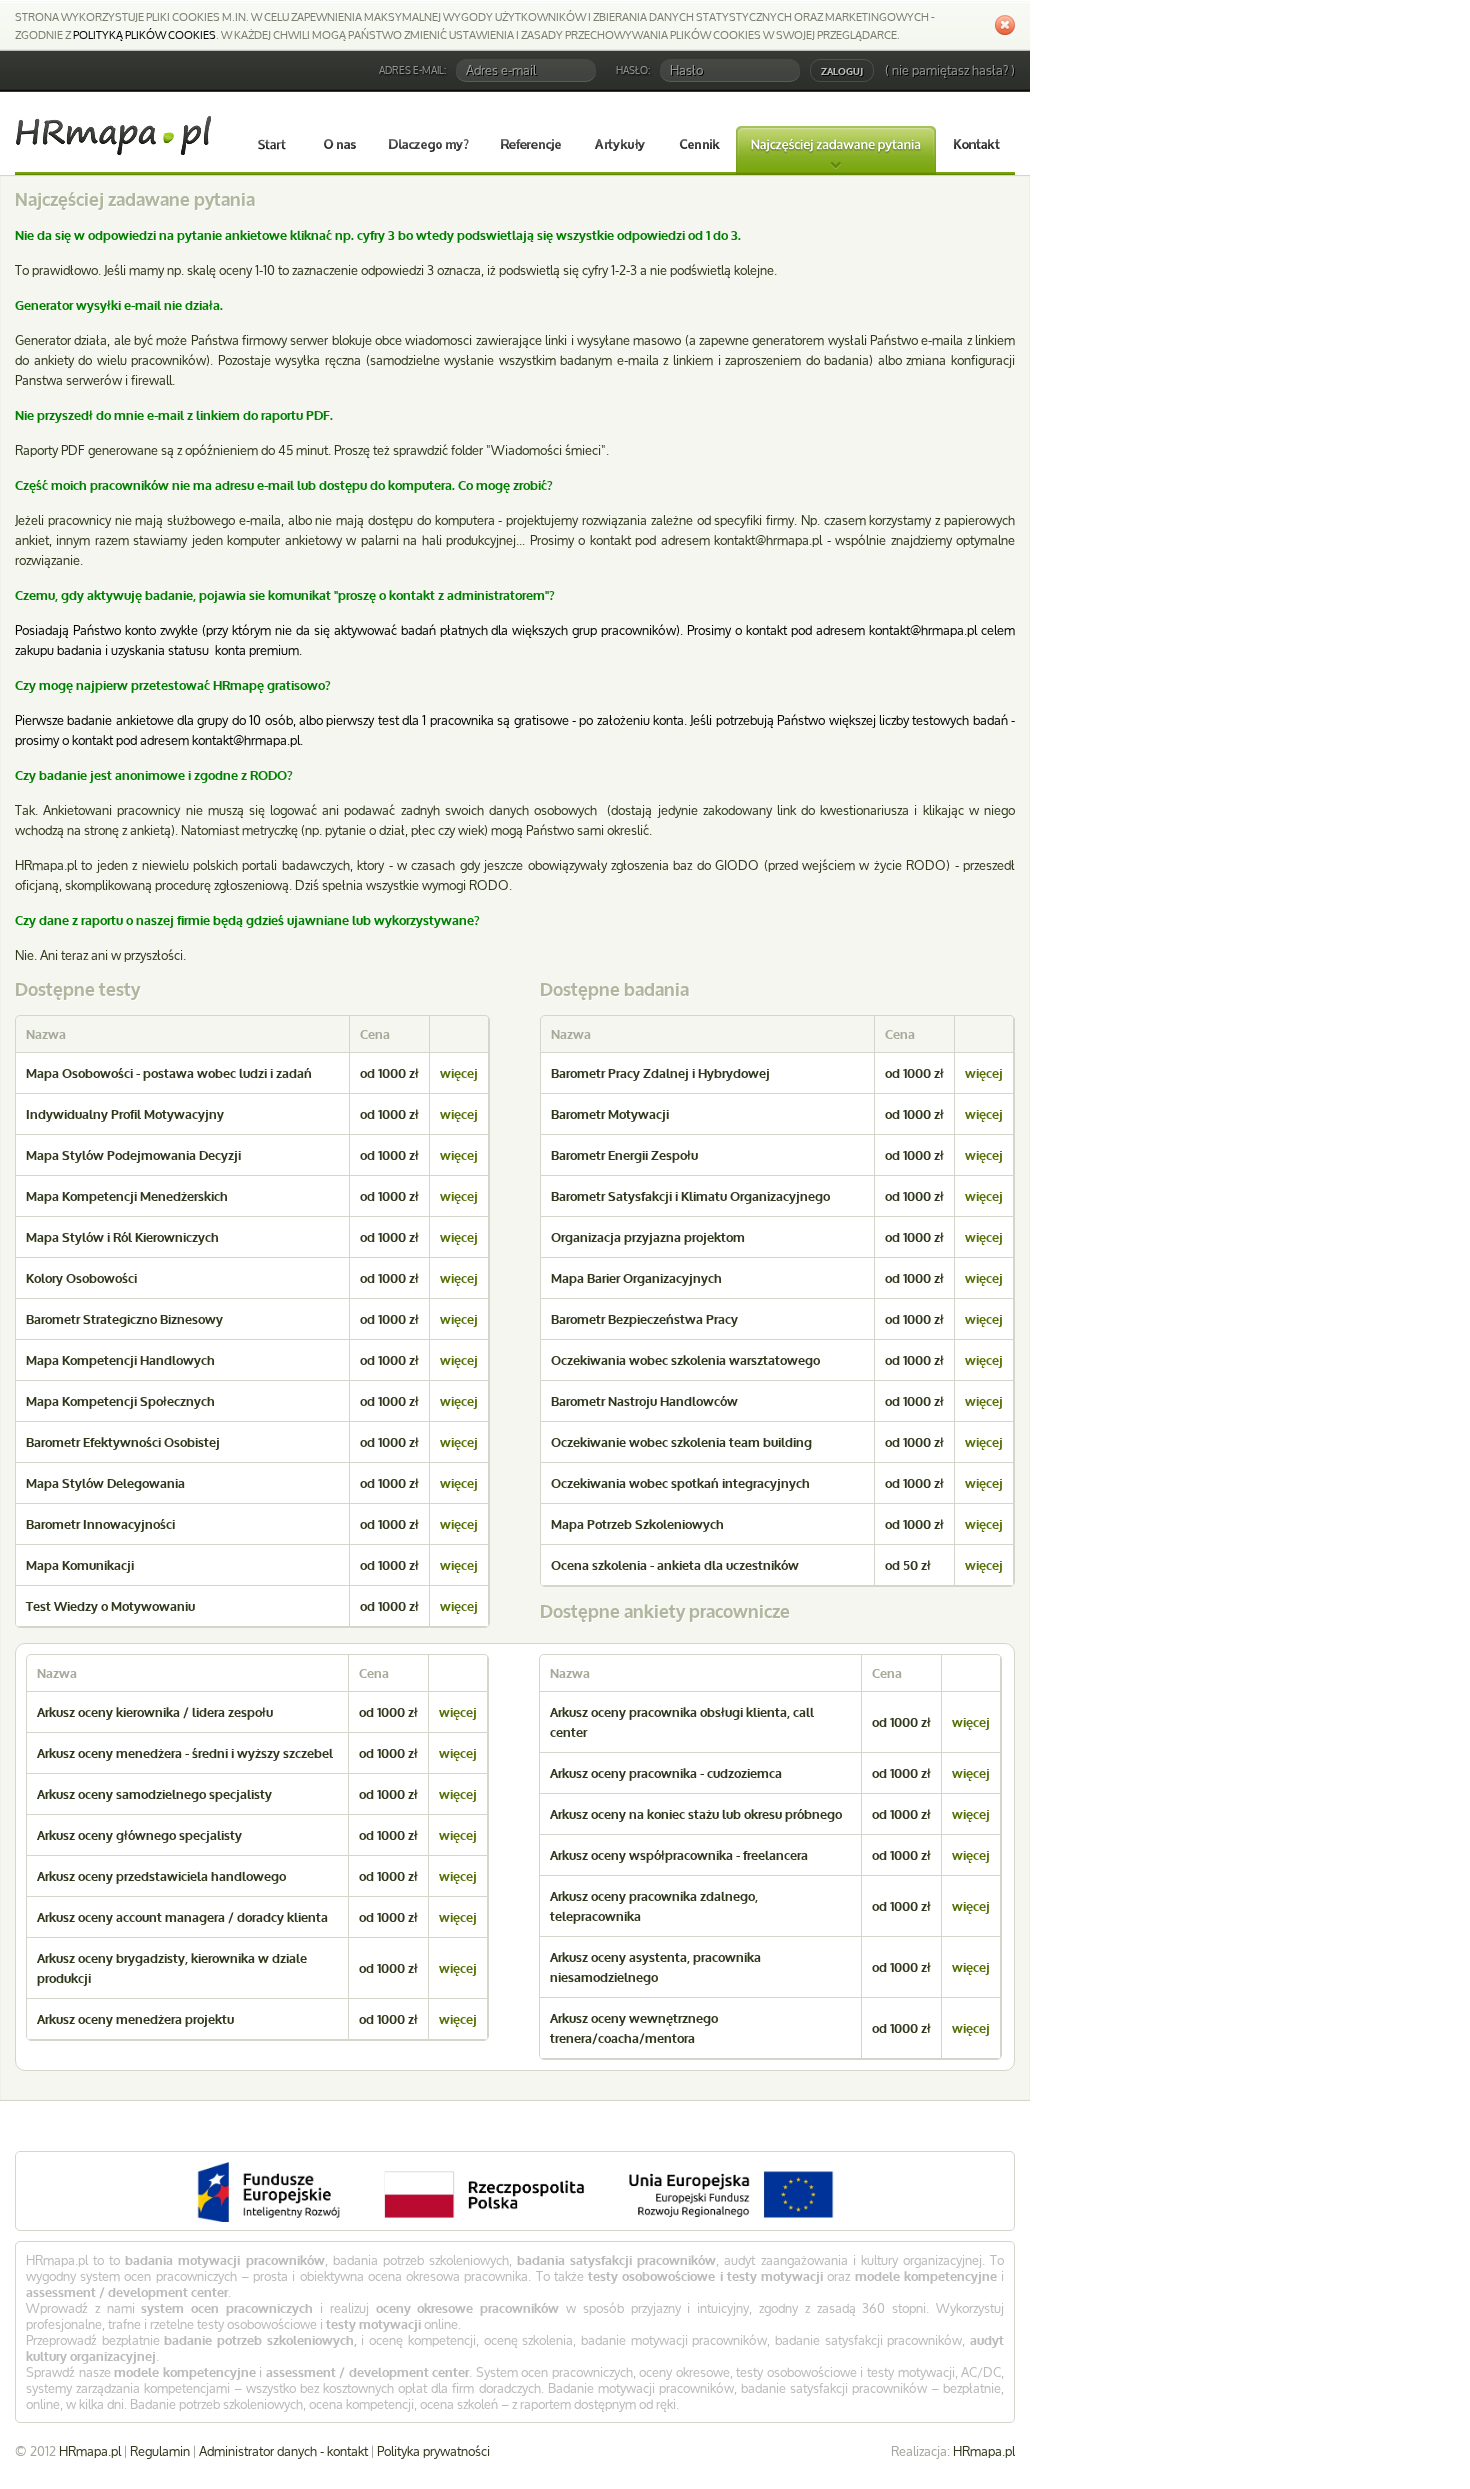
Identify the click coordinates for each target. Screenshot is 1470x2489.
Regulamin (160, 2451)
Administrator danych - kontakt (283, 2451)
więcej (459, 1073)
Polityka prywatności (433, 2451)
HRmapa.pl (984, 2451)
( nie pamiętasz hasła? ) (950, 70)
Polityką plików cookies (144, 35)
